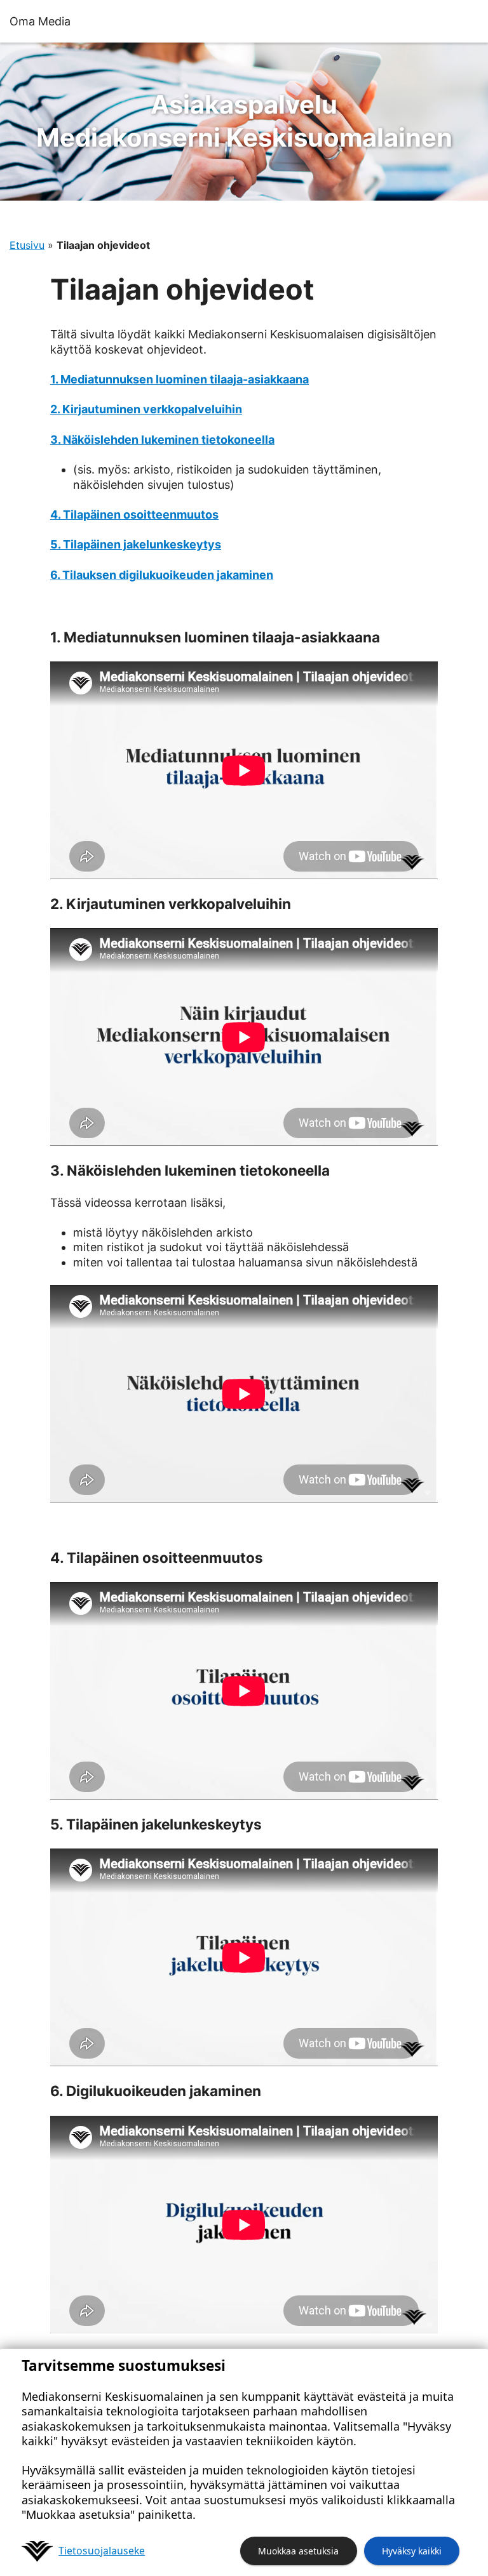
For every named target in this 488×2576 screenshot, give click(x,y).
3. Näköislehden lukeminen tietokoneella (162, 440)
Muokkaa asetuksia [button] (298, 2551)
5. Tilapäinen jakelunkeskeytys (136, 544)
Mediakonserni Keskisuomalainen (244, 121)
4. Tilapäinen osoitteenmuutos (134, 515)
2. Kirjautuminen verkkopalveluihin (146, 409)
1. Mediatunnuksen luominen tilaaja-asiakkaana (180, 379)
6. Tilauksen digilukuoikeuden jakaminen (162, 575)
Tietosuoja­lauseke (102, 2551)
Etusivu (27, 245)
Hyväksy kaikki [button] (412, 2551)
